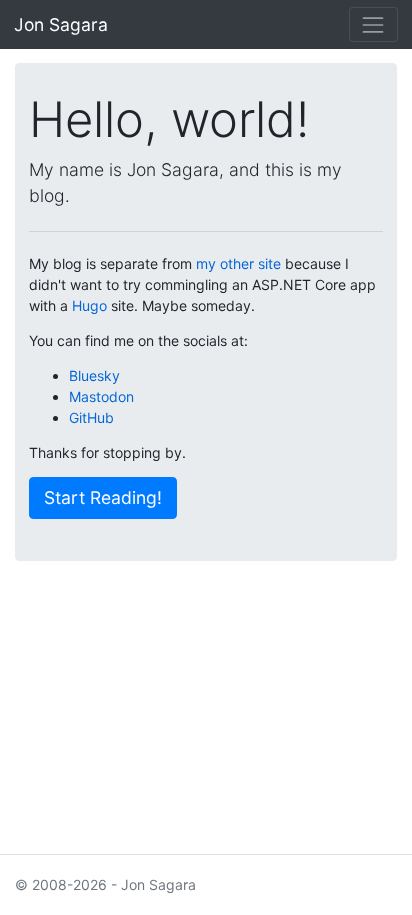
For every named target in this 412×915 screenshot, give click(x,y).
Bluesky (94, 375)
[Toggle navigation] (373, 24)
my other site (238, 263)
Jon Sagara (61, 24)
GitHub (91, 417)
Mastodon (101, 396)
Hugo (89, 305)
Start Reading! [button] (103, 497)
